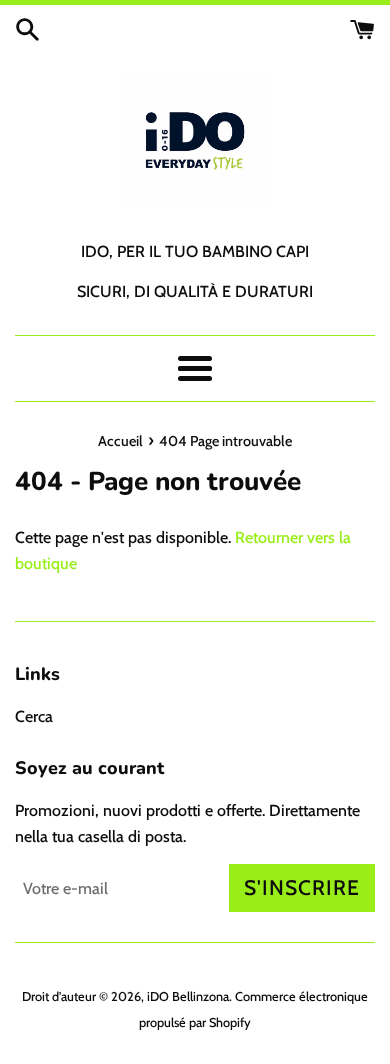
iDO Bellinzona (188, 996)
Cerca (34, 716)
